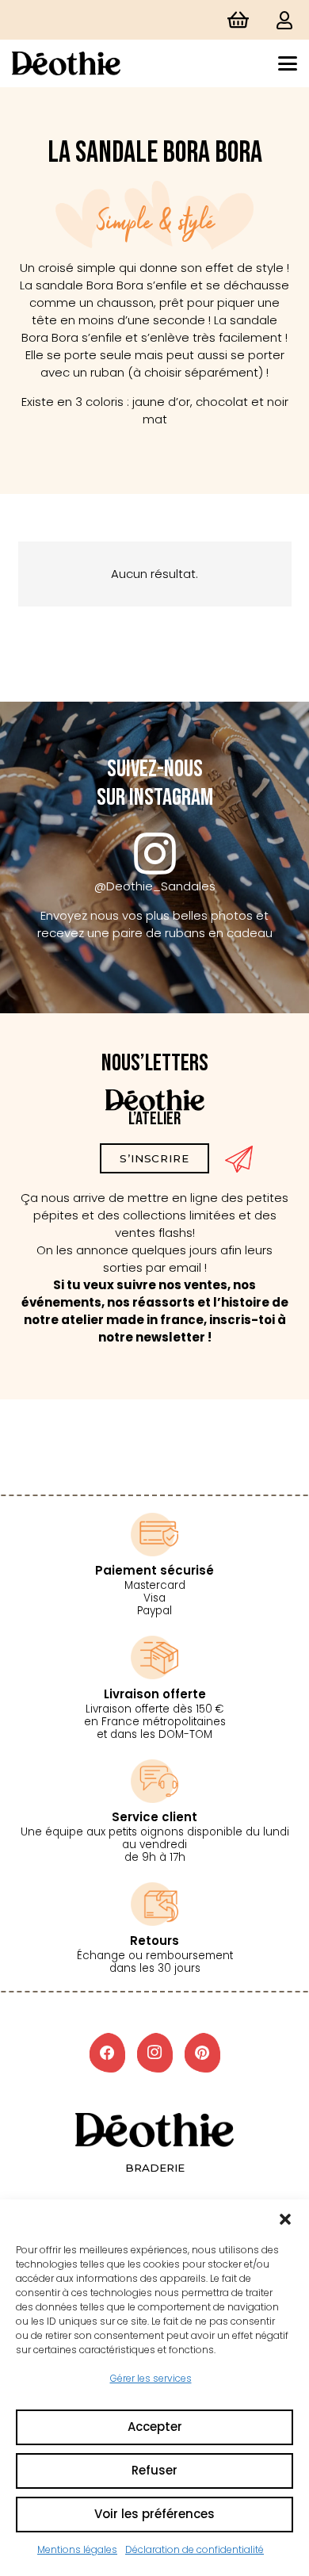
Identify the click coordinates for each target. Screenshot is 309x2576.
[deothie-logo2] (66, 63)
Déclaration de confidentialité (195, 2549)
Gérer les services (151, 2378)
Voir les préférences (154, 2514)
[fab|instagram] (155, 854)
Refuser (154, 2470)
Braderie (155, 2168)
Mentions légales (77, 2549)
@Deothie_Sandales (155, 886)
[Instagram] (155, 2053)
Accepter (155, 2427)
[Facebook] (107, 2053)
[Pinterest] (202, 2053)
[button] (285, 2219)
